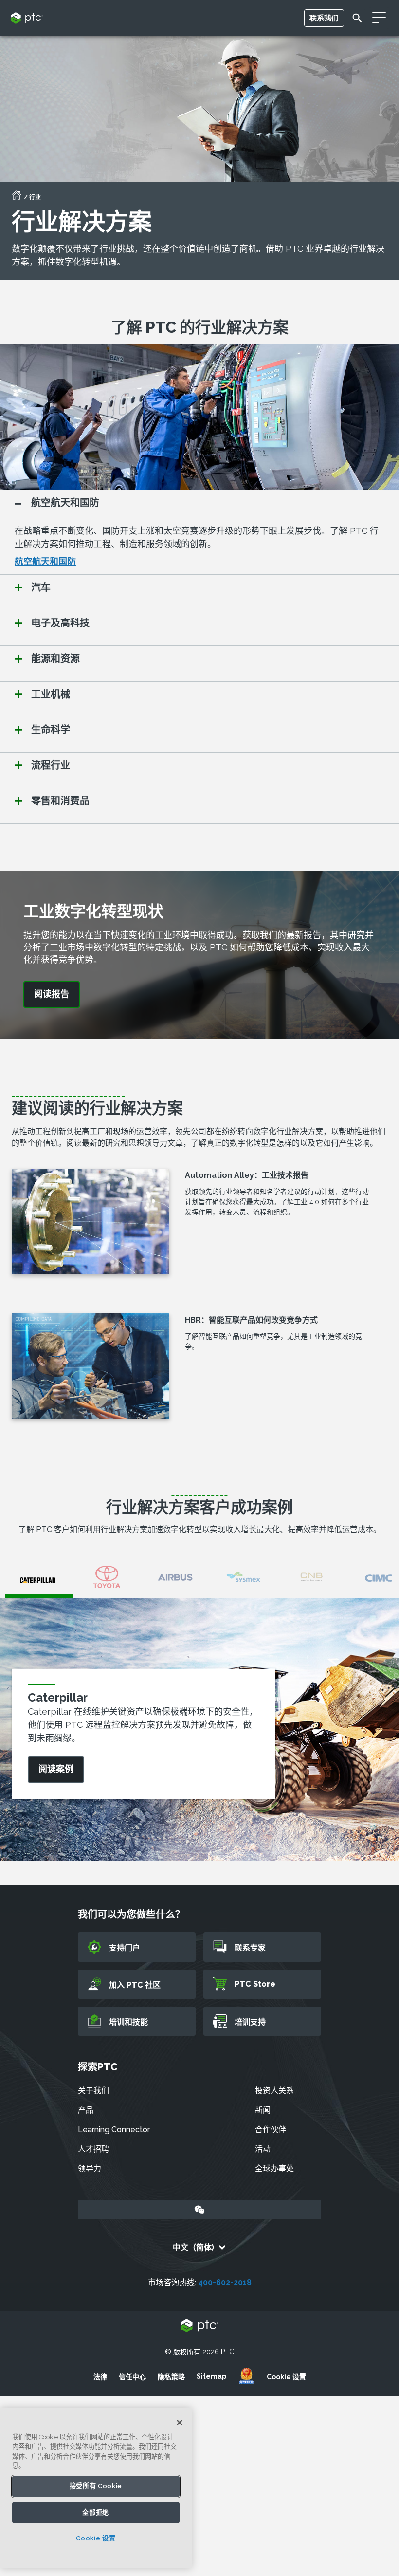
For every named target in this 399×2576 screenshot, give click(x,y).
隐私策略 (171, 2377)
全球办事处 (274, 2169)
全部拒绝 (96, 2512)
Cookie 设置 (286, 2377)
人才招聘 (93, 2149)
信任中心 (132, 2377)
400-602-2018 (225, 2282)
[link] (52, 994)
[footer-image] (246, 2376)
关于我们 (93, 2091)
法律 (100, 2377)
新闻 (263, 2110)
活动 (263, 2149)
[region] (96, 2488)
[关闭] (180, 2423)
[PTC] (199, 2326)
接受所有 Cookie (96, 2486)
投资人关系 (274, 2091)
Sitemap (211, 2376)
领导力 (90, 2169)
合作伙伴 (271, 2130)
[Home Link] (17, 198)
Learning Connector (114, 2130)
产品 (86, 2110)
